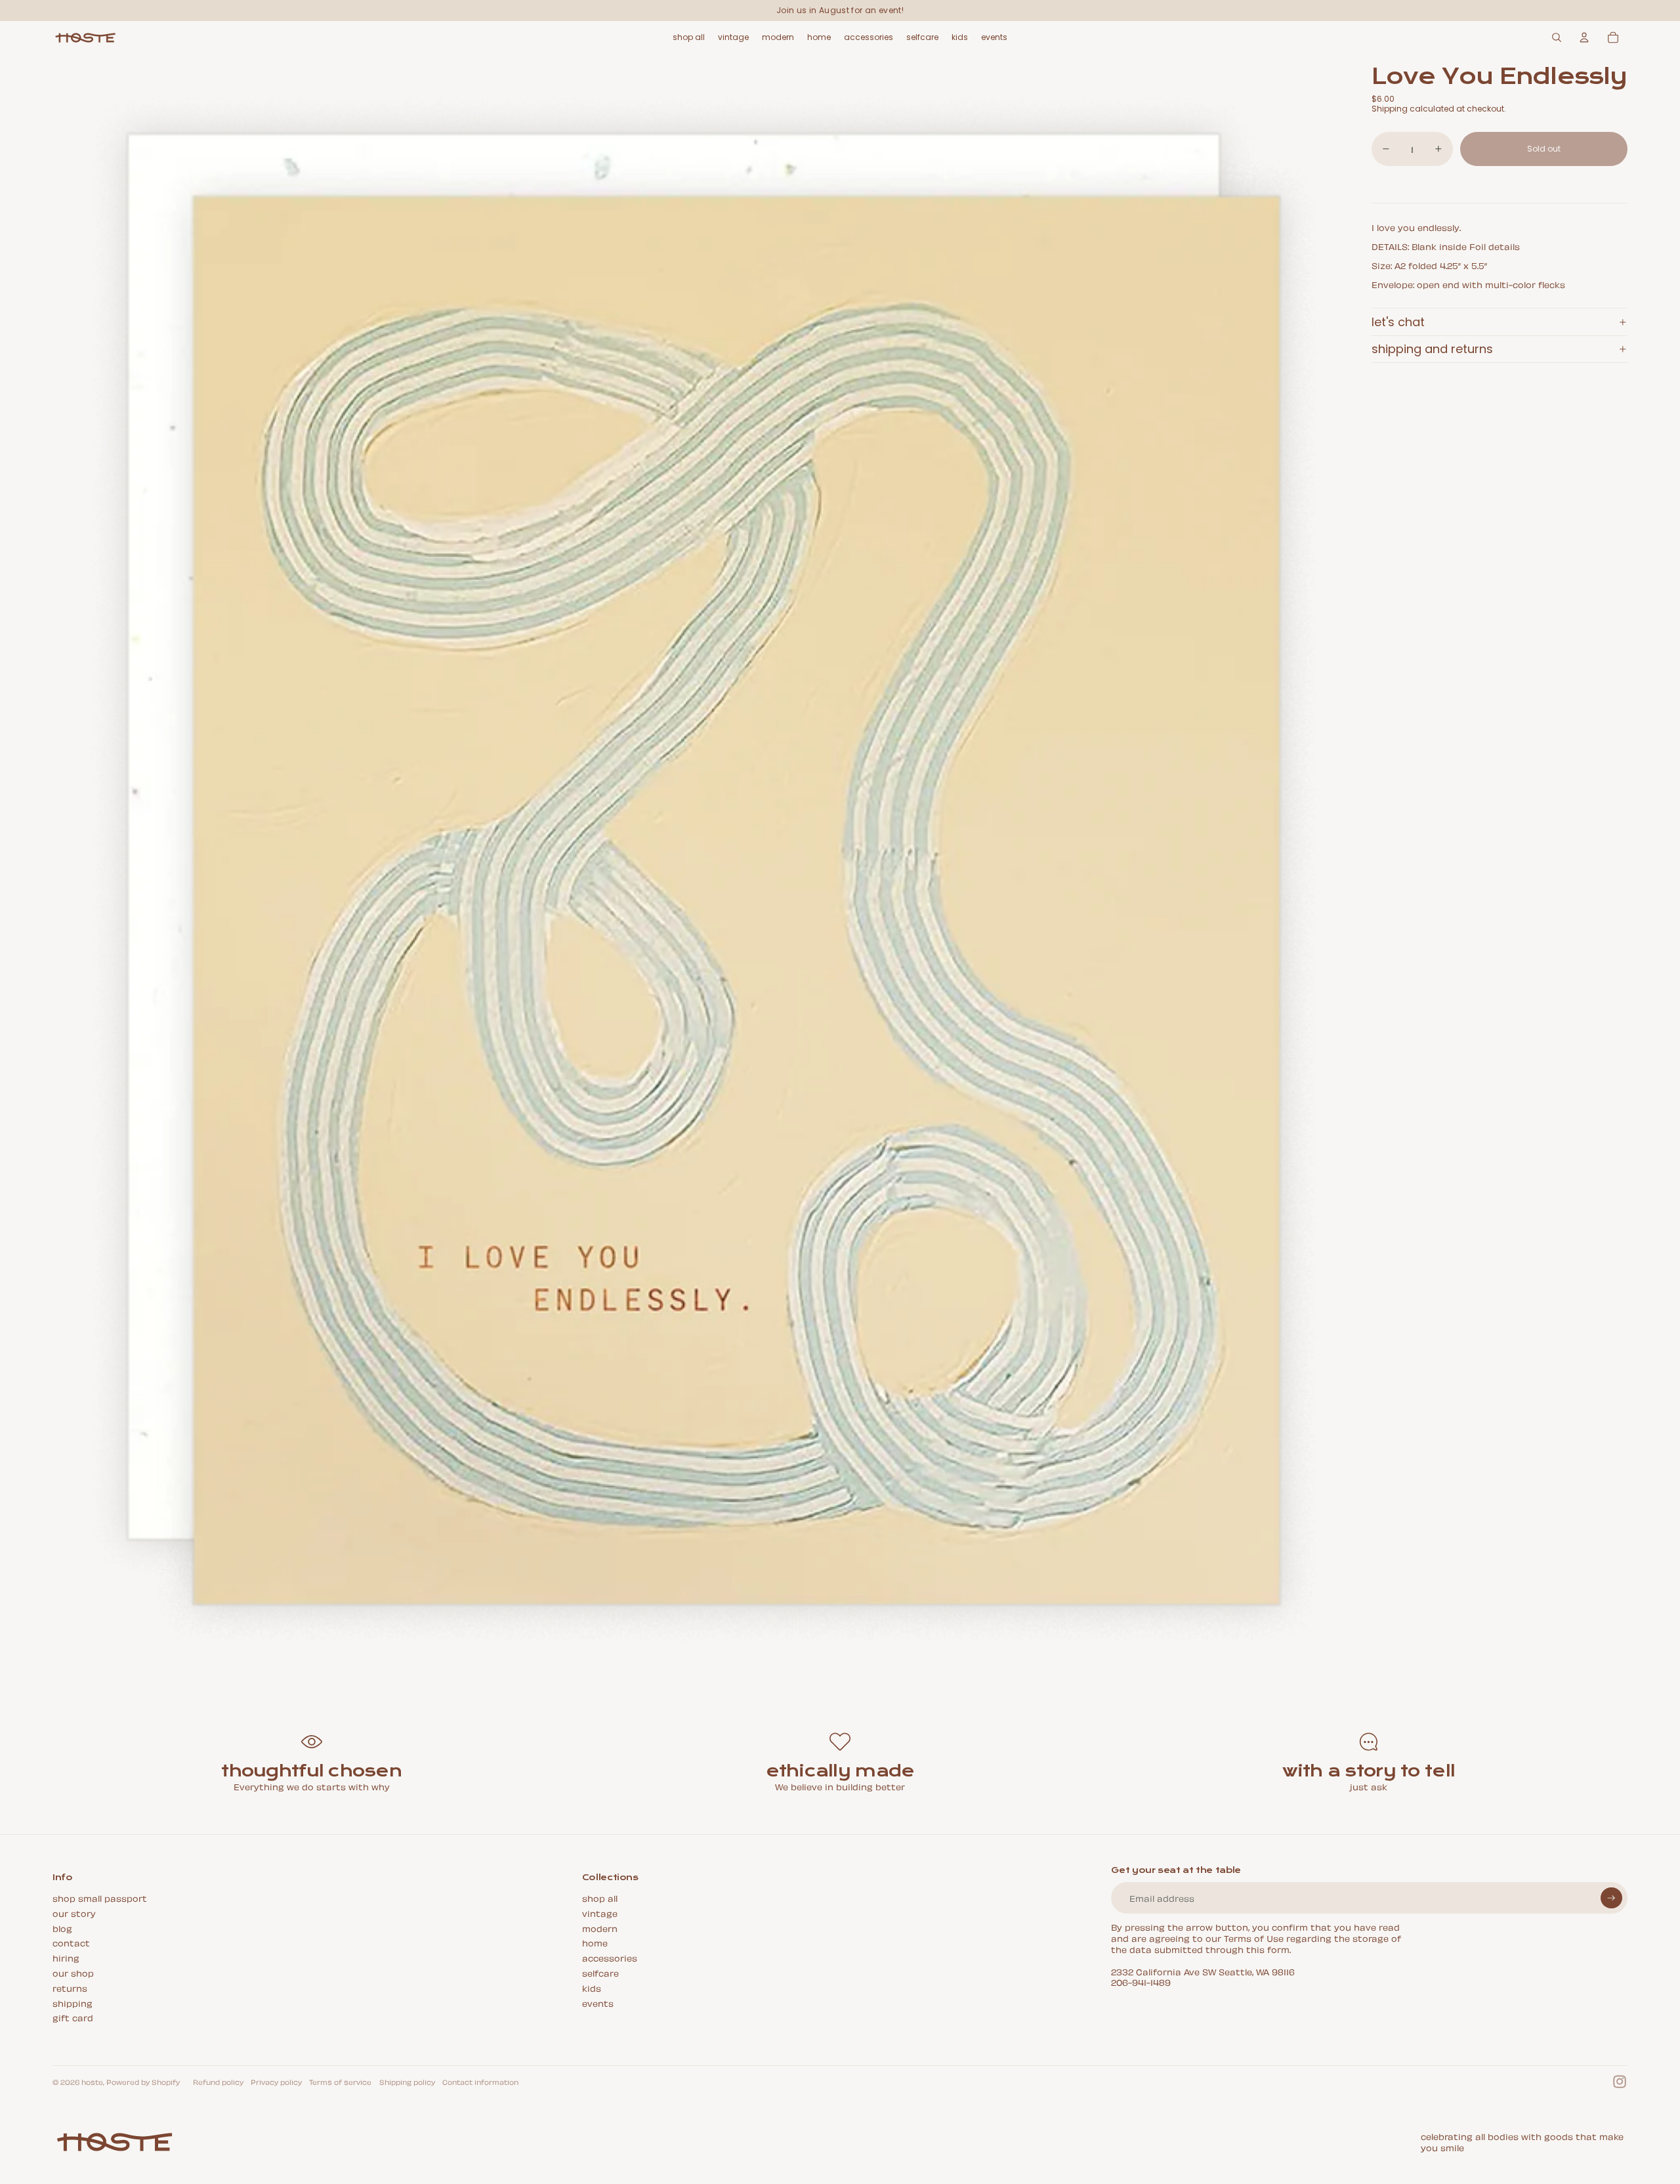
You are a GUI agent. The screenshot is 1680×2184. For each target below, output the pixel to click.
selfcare (600, 1972)
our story (74, 1913)
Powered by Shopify (143, 2082)
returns (70, 1987)
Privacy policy (276, 2082)
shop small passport (100, 1898)
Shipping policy (407, 2082)
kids (592, 1987)
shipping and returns (1432, 349)
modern (600, 1928)
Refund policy (218, 2082)
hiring (66, 1957)
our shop (73, 1972)
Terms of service (340, 2082)
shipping (73, 2003)
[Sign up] (1611, 1898)
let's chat (1398, 322)
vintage (600, 1913)
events (598, 2003)
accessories (610, 1957)
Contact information (480, 2082)
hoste (92, 2082)
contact (71, 1942)
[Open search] (1557, 37)
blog (62, 1928)
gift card (73, 2017)
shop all (600, 1898)
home (595, 1942)
